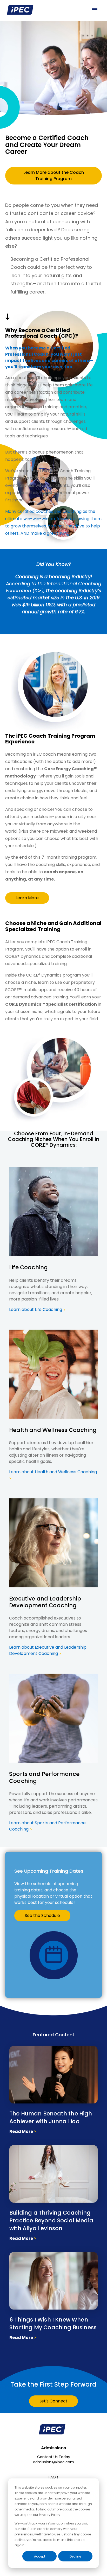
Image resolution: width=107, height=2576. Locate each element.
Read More (23, 2131)
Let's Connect (53, 2401)
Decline (75, 2556)
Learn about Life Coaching (37, 1309)
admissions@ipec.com (53, 2462)
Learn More (27, 898)
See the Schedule (42, 1915)
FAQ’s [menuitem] (53, 2477)
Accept (40, 2556)
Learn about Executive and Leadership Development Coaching (48, 1650)
